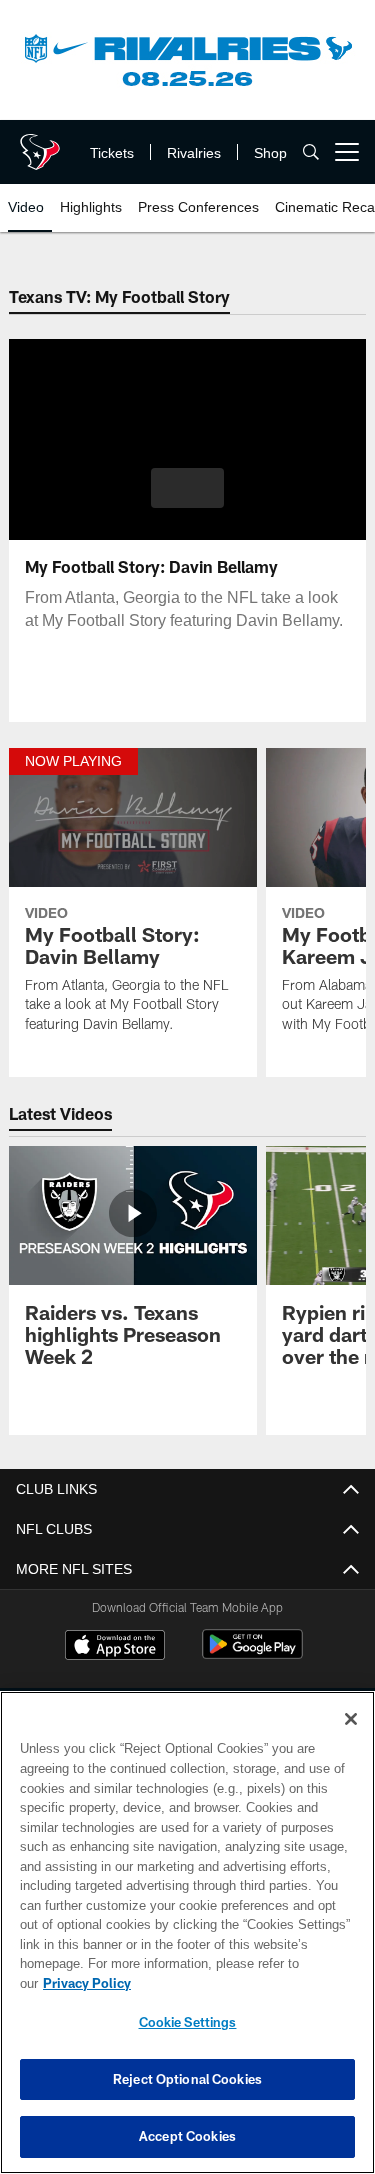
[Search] (311, 152)
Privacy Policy (87, 1983)
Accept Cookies (187, 2136)
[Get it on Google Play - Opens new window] (252, 1655)
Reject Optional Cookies (187, 2079)
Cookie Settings (188, 2022)
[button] (187, 488)
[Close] (351, 1719)
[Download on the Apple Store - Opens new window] (115, 1647)
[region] (187, 1932)
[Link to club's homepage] (40, 144)
